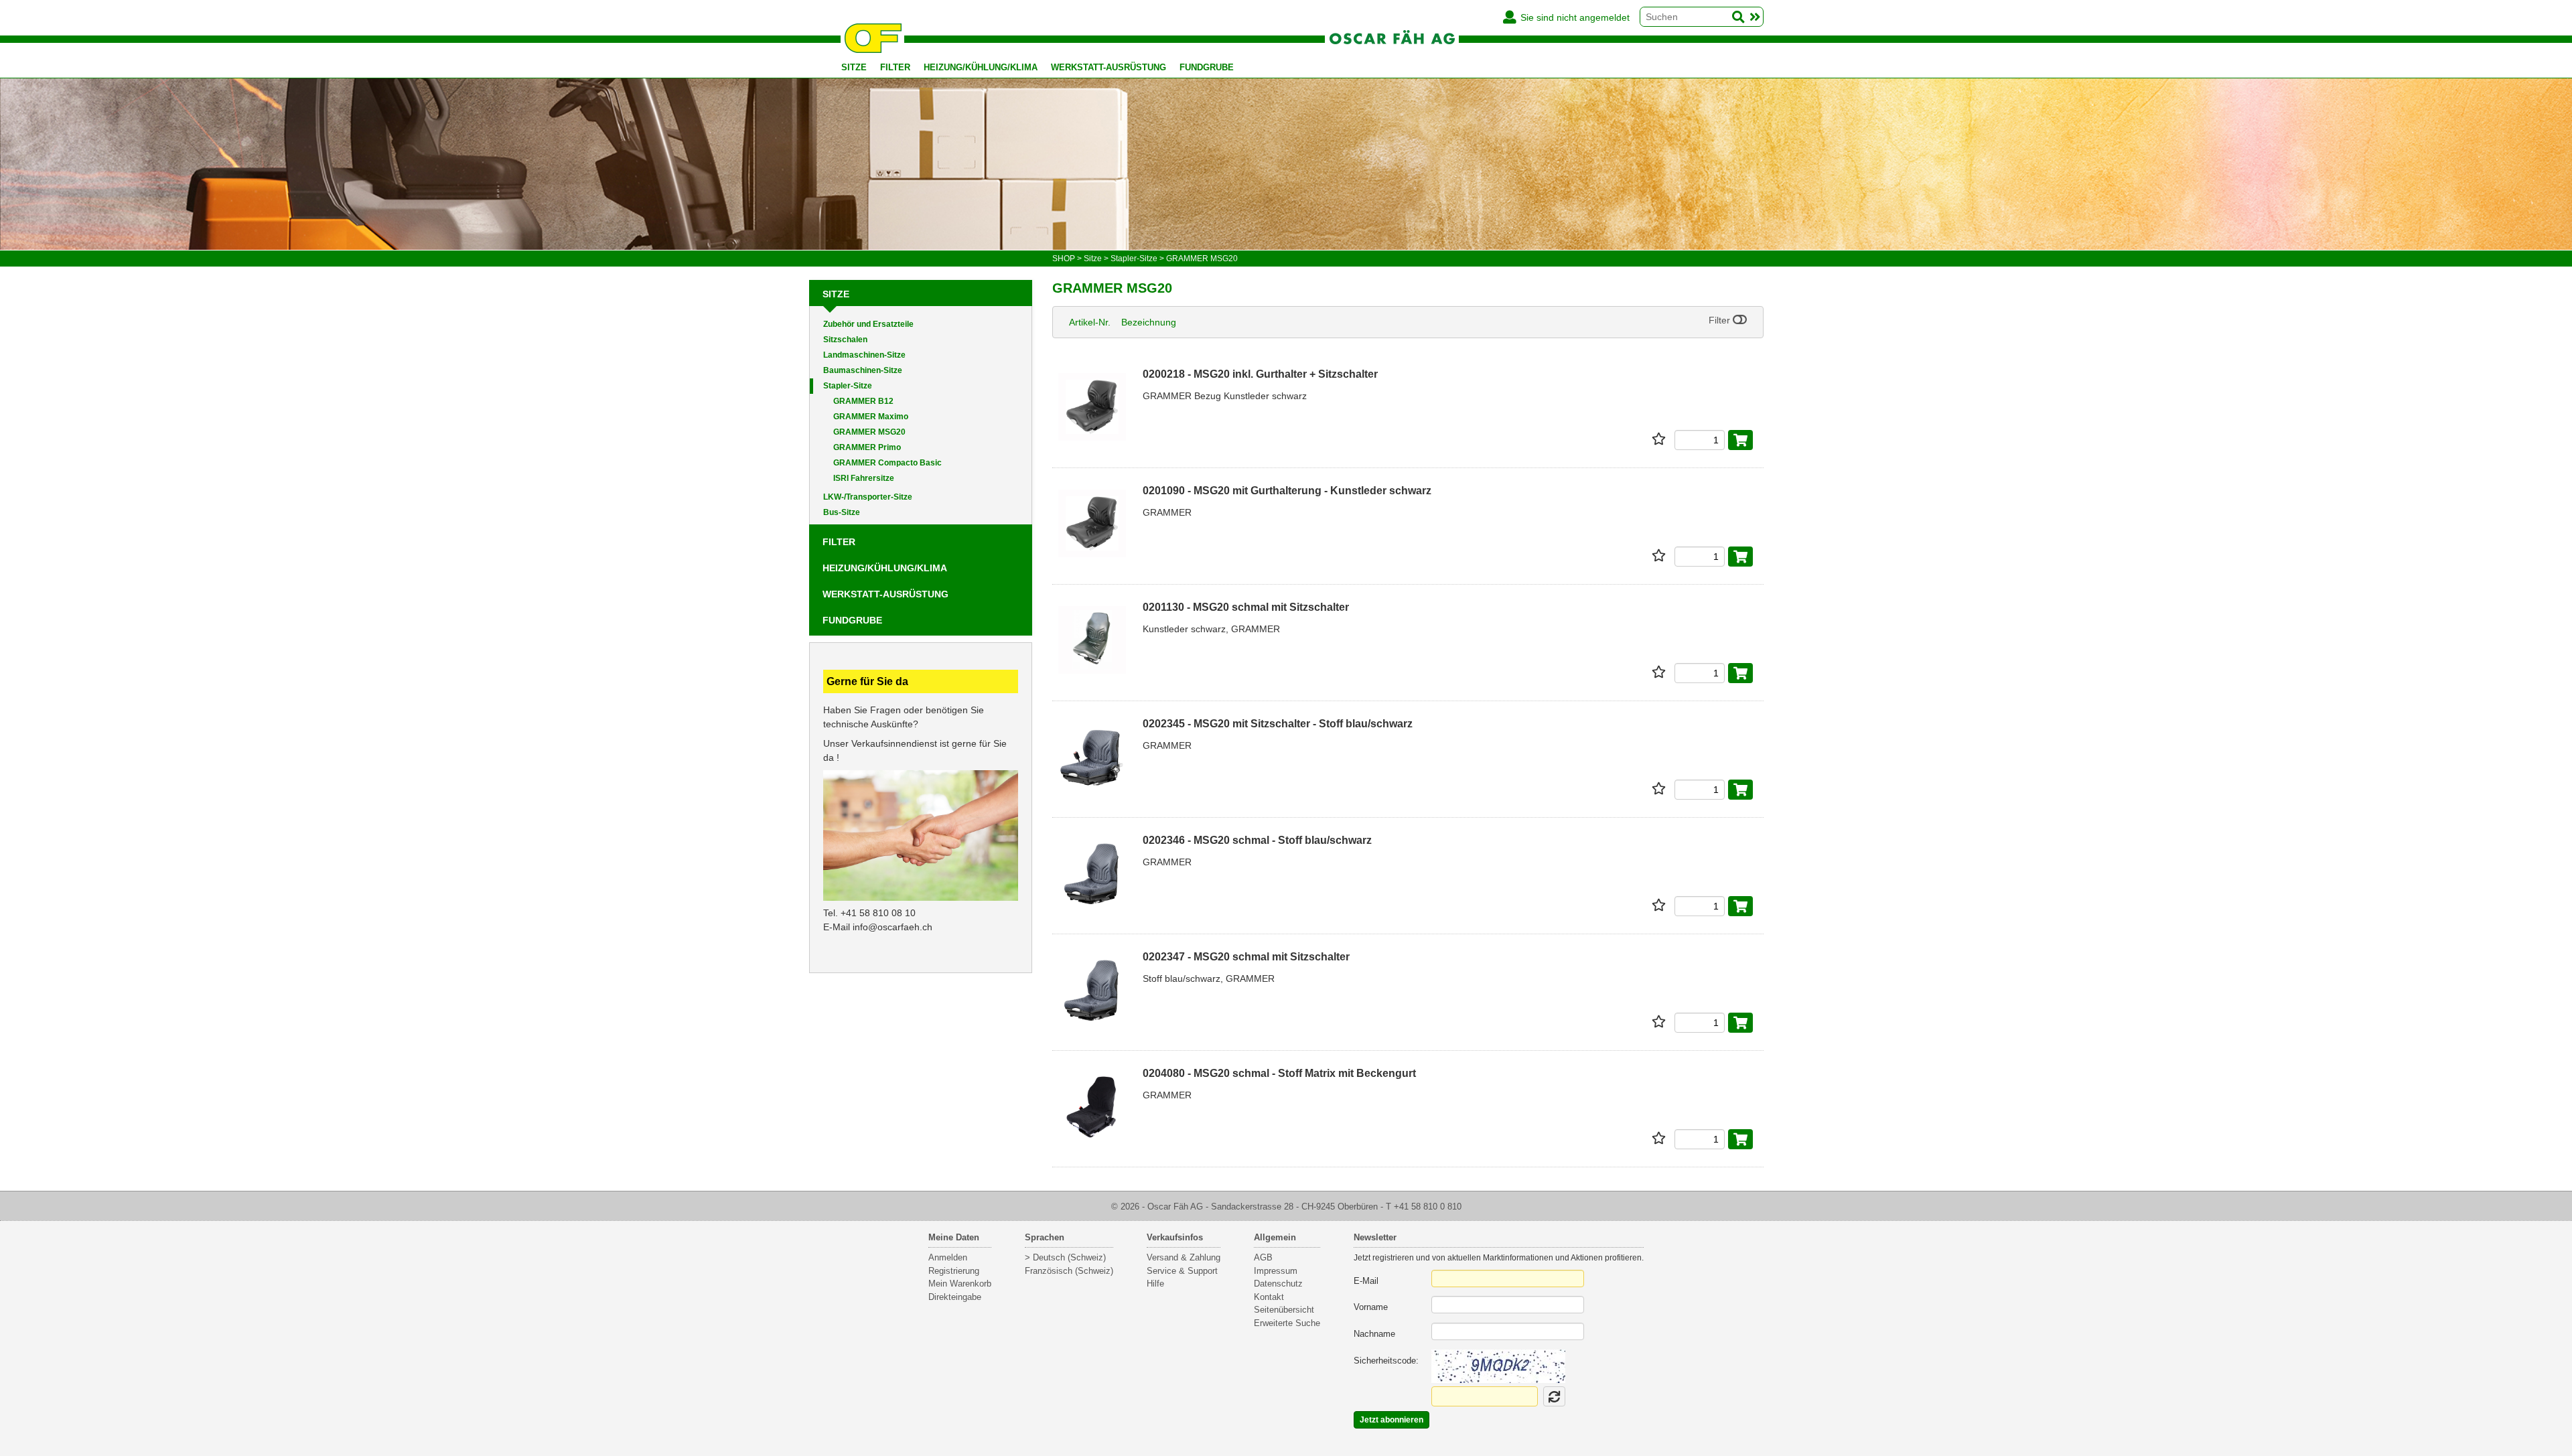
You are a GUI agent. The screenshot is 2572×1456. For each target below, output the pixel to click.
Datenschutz (1278, 1284)
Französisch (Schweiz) (1069, 1271)
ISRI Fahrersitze (864, 478)
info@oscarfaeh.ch (892, 927)
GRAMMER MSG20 (869, 432)
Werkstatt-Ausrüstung (1109, 67)
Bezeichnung (1149, 322)
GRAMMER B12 (863, 401)
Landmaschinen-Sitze (864, 355)
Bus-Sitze (842, 512)
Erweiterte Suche (1287, 1323)
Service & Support (1182, 1271)
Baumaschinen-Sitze (863, 370)
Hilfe (1155, 1284)
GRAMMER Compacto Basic (887, 463)
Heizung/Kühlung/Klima (981, 67)
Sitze (854, 67)
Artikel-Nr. (1090, 322)
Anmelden (948, 1257)
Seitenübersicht (1284, 1310)
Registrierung (954, 1271)
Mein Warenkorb (960, 1284)
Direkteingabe (955, 1297)
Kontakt (1269, 1297)
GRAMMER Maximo (871, 417)
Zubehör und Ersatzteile (868, 324)
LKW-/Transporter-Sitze (868, 497)
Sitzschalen (845, 340)
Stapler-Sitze (848, 386)
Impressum (1276, 1271)
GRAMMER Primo (867, 447)
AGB (1263, 1257)
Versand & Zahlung (1184, 1257)
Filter (895, 67)
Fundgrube (1207, 67)
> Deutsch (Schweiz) (1065, 1257)
